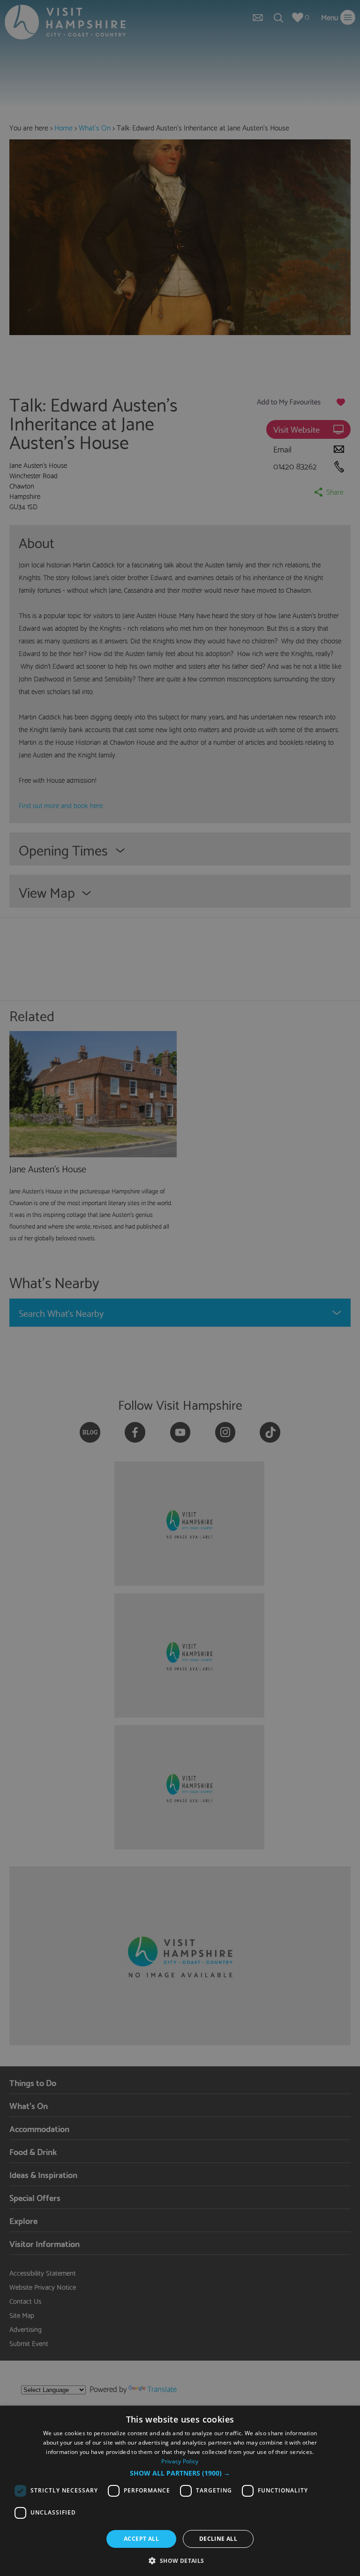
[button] (180, 2473)
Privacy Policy (180, 2461)
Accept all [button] (141, 2539)
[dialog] (180, 2491)
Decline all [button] (218, 2539)
